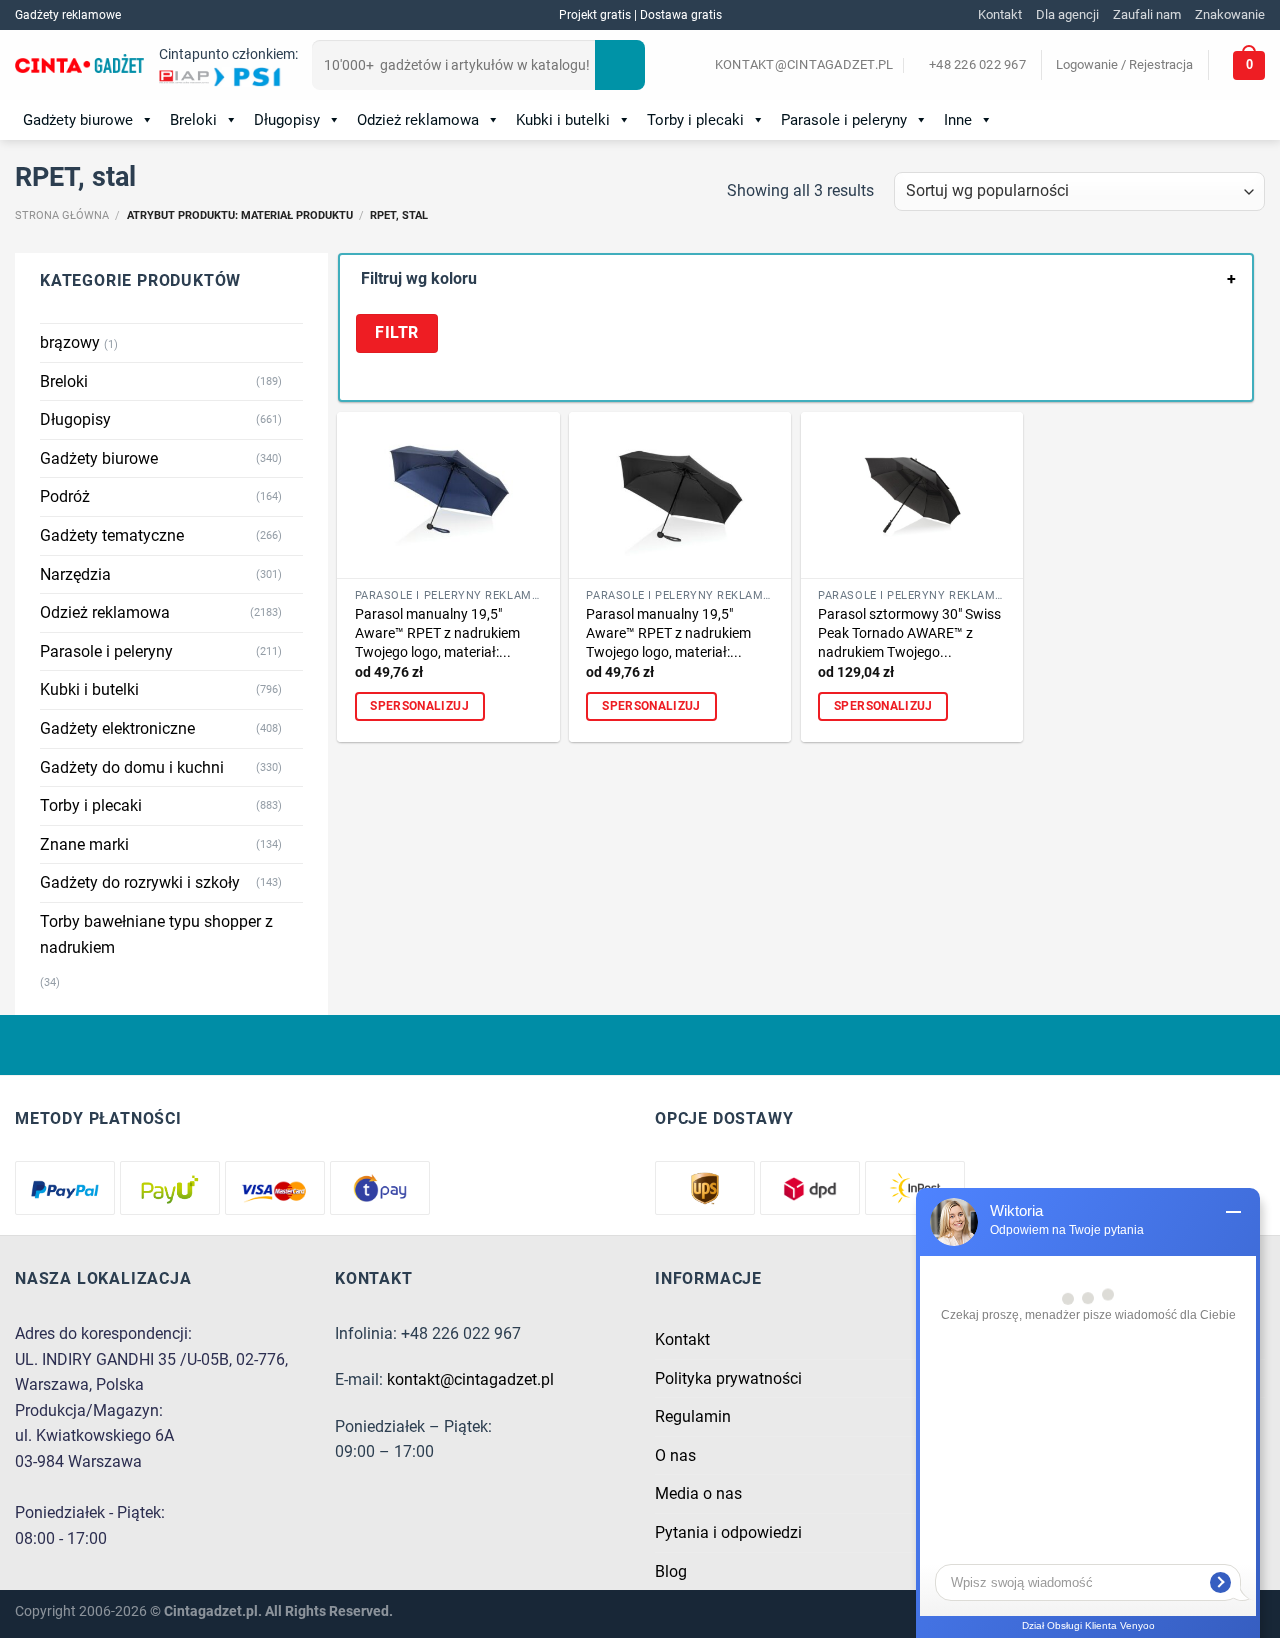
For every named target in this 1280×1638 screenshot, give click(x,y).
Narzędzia (75, 574)
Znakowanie (1230, 14)
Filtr (396, 333)
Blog (671, 1571)
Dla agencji (1067, 14)
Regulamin (693, 1416)
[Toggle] (295, 381)
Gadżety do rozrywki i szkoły (140, 882)
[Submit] (620, 65)
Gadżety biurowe (78, 120)
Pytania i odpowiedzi (728, 1532)
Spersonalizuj (419, 706)
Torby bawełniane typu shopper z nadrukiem (156, 934)
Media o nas (698, 1493)
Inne (958, 120)
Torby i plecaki (695, 120)
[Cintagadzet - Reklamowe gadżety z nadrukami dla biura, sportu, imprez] (79, 66)
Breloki (193, 120)
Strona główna (62, 215)
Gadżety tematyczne (112, 535)
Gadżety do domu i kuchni (132, 767)
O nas (675, 1455)
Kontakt (1000, 14)
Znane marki (84, 844)
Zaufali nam (1147, 14)
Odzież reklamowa (418, 120)
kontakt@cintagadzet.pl (470, 1379)
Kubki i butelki (563, 120)
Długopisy (287, 120)
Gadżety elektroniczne (117, 728)
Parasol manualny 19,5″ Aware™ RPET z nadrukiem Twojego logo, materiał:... (437, 633)
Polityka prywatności (728, 1378)
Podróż (65, 496)
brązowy (70, 342)
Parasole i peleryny (844, 120)
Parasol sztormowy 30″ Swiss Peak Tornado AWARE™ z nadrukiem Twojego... (909, 633)
